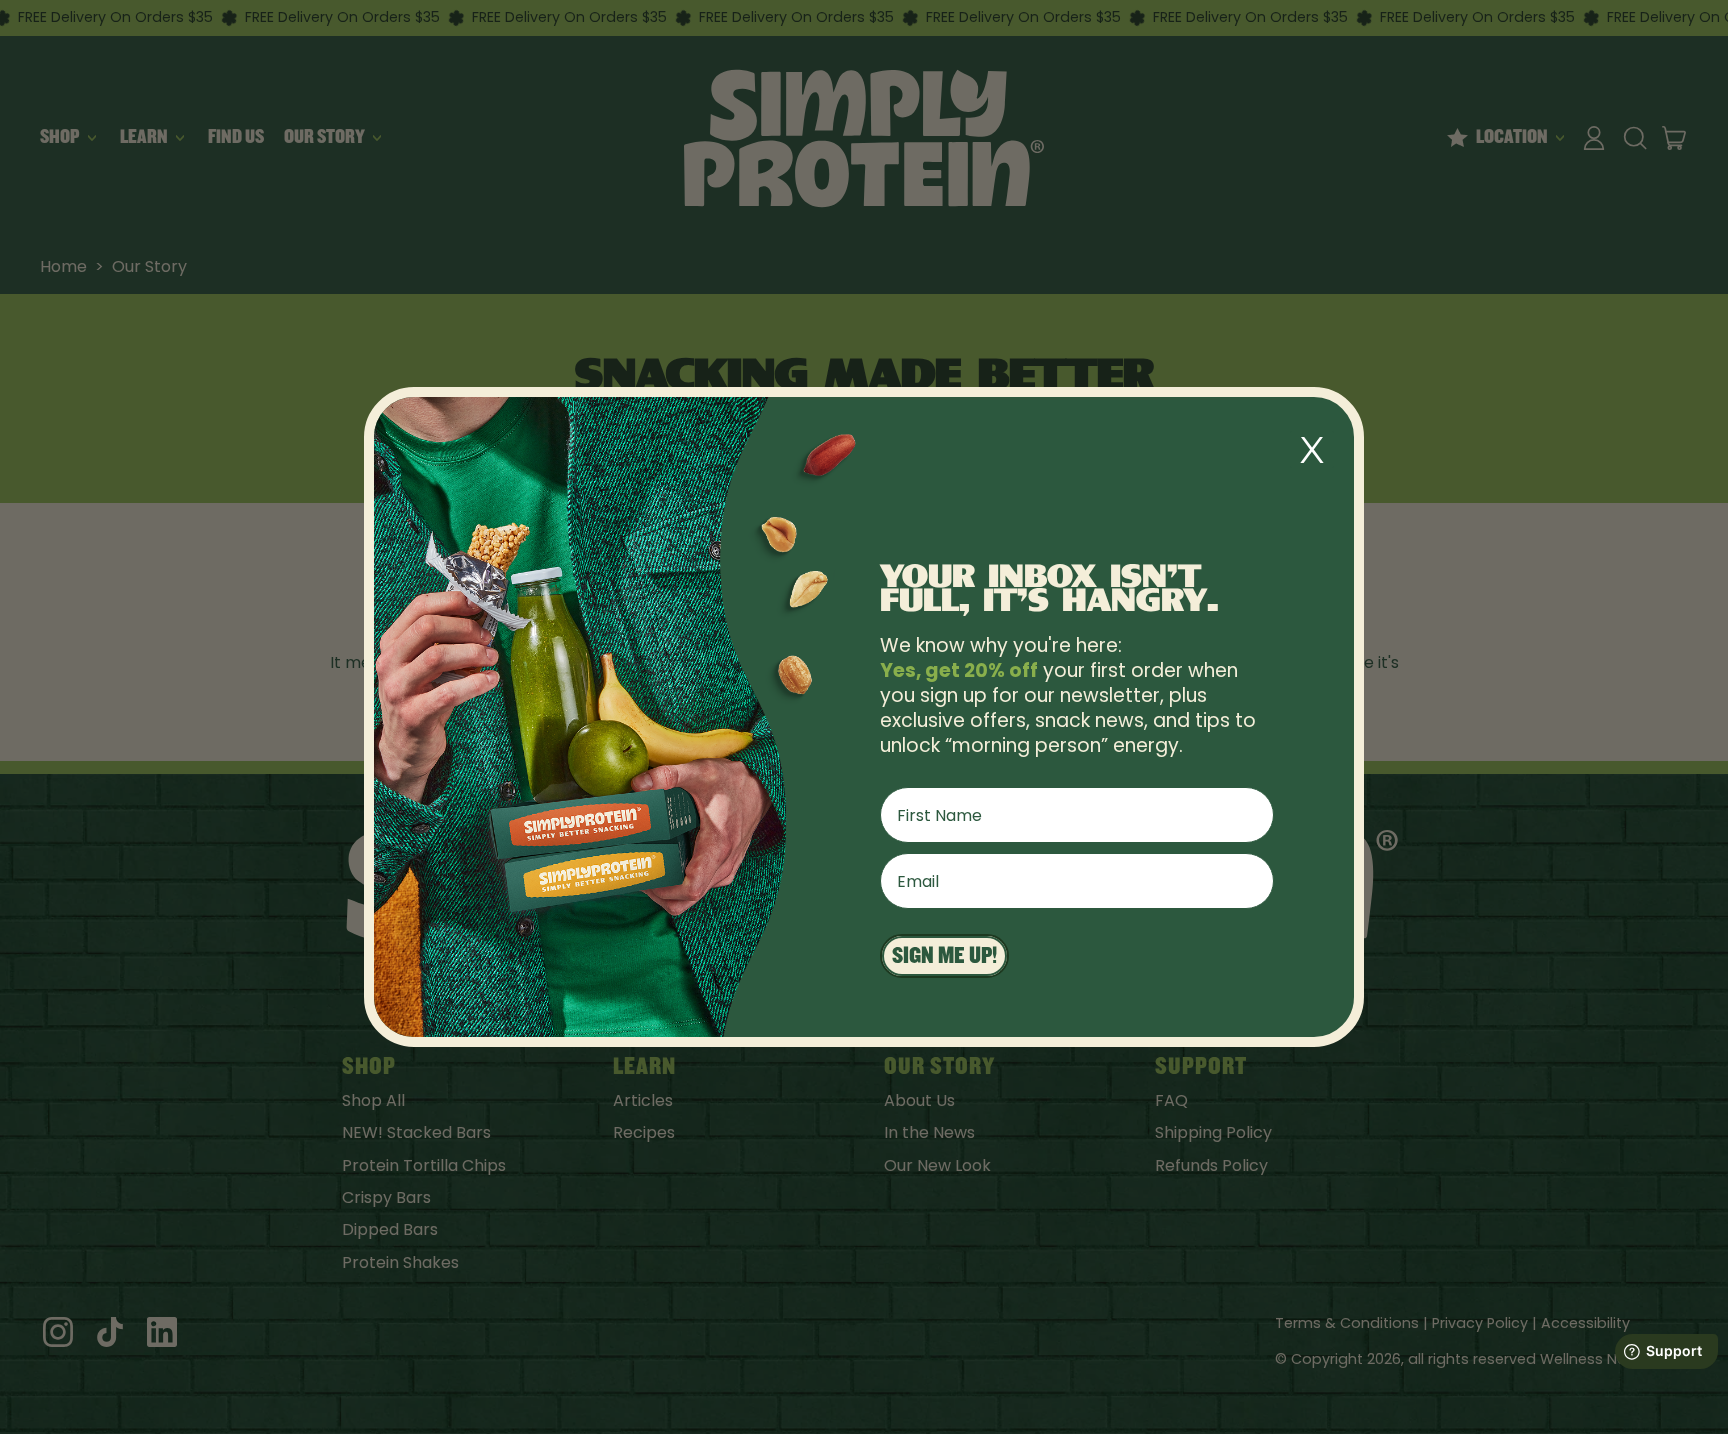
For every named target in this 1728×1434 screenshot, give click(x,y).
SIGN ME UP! (944, 955)
